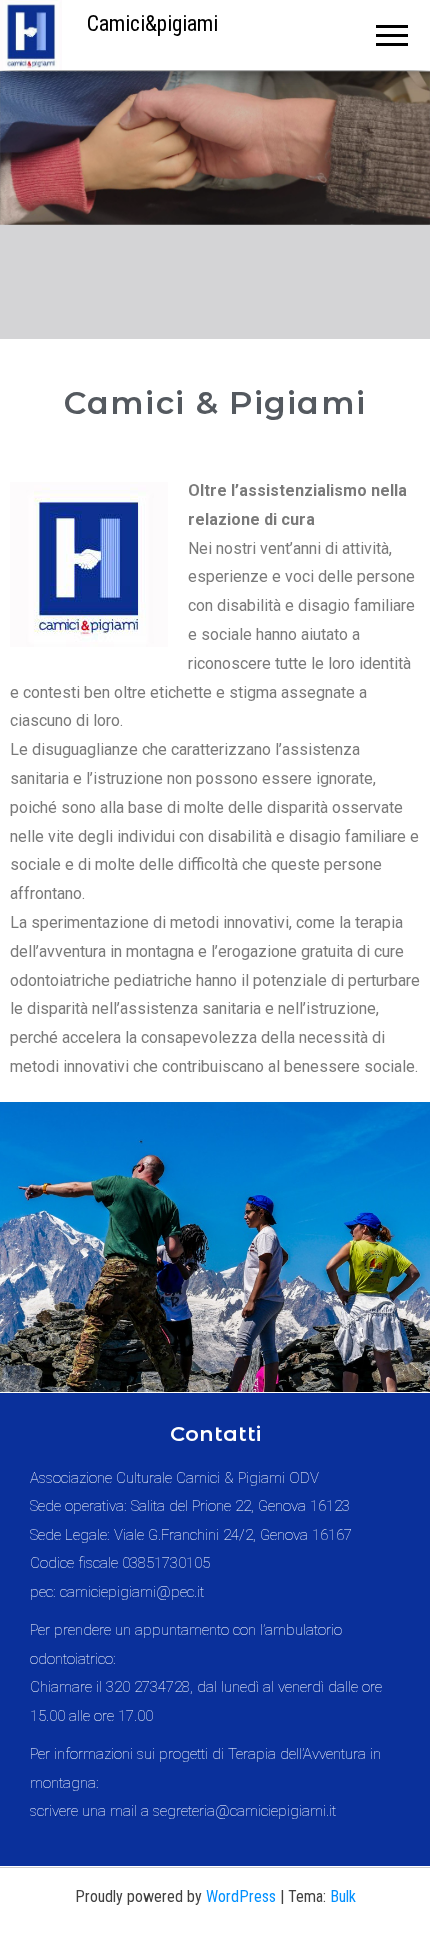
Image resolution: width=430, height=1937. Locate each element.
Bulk (343, 1896)
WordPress (241, 1896)
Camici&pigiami (152, 23)
